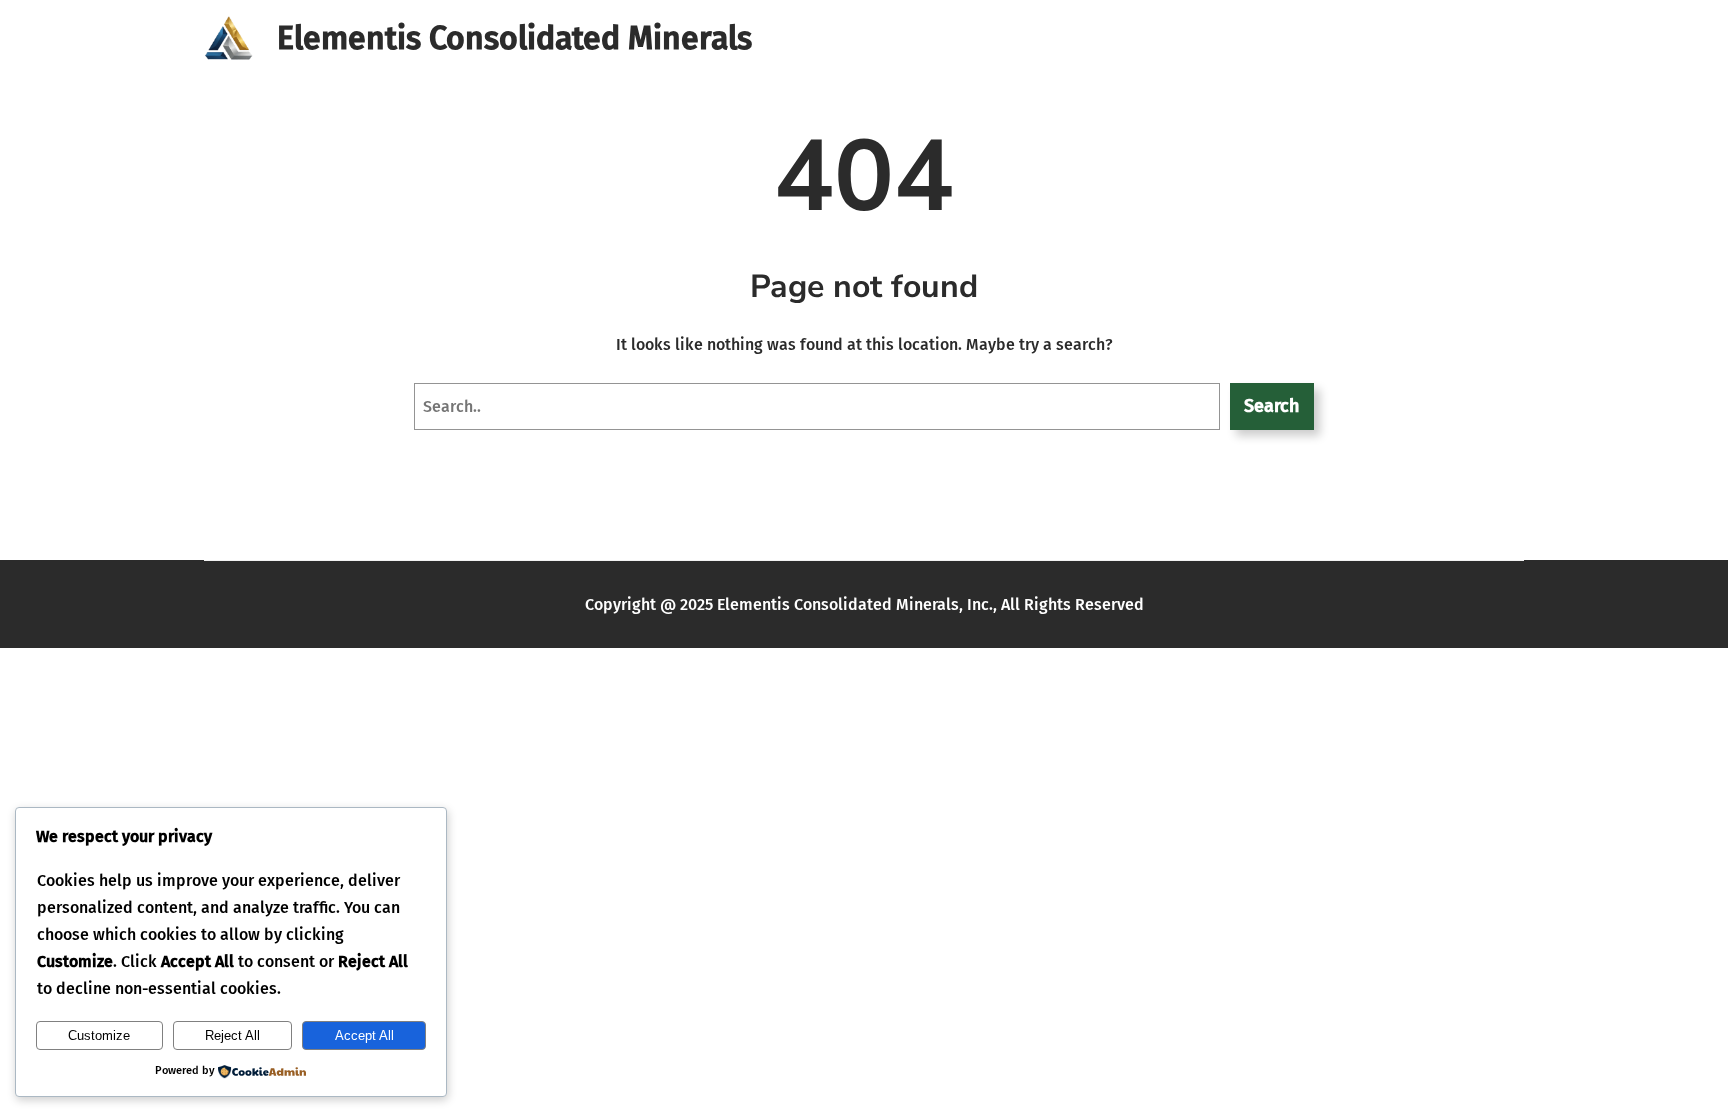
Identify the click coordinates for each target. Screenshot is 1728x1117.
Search (1271, 406)
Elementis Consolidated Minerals (514, 38)
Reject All (232, 1035)
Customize (99, 1035)
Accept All (364, 1035)
